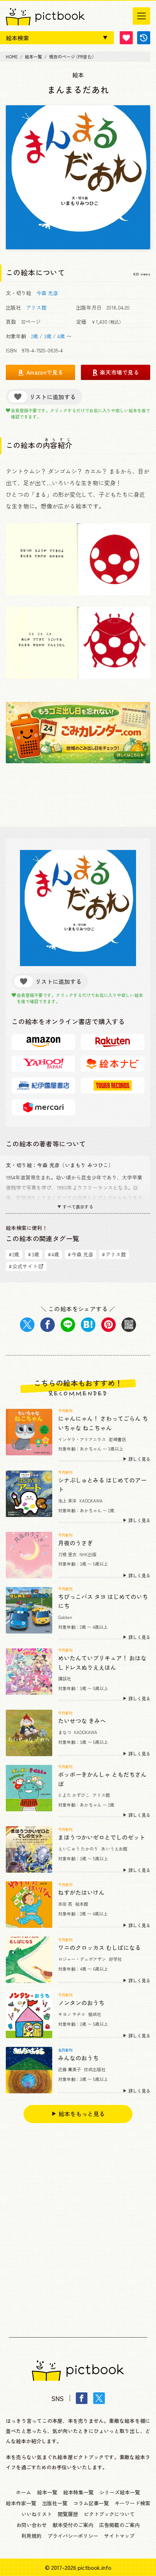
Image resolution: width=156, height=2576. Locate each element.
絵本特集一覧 (78, 2492)
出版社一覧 (55, 2503)
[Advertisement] (78, 2224)
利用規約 (32, 2536)
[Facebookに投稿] (48, 1325)
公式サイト (23, 1266)
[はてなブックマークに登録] (88, 1325)
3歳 (48, 336)
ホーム (24, 2492)
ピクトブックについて (109, 2514)
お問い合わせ (32, 2525)
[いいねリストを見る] (126, 38)
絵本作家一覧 (21, 2503)
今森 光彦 (47, 293)
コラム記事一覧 (91, 2503)
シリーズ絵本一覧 (120, 2492)
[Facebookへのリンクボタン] (82, 2398)
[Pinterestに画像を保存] (108, 1325)
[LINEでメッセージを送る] (68, 1325)
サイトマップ (119, 2536)
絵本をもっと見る (82, 2114)
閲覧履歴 (68, 2514)
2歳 (35, 336)
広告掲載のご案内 (119, 2525)
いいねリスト (37, 2514)
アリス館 (36, 307)
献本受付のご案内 (73, 2525)
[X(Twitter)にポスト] (27, 1325)
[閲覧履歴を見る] (144, 38)
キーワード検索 (132, 2503)
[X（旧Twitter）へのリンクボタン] (99, 2398)
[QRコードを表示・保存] (129, 1325)
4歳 (61, 336)
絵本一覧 (47, 2492)
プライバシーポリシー (73, 2536)
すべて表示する (78, 1207)
